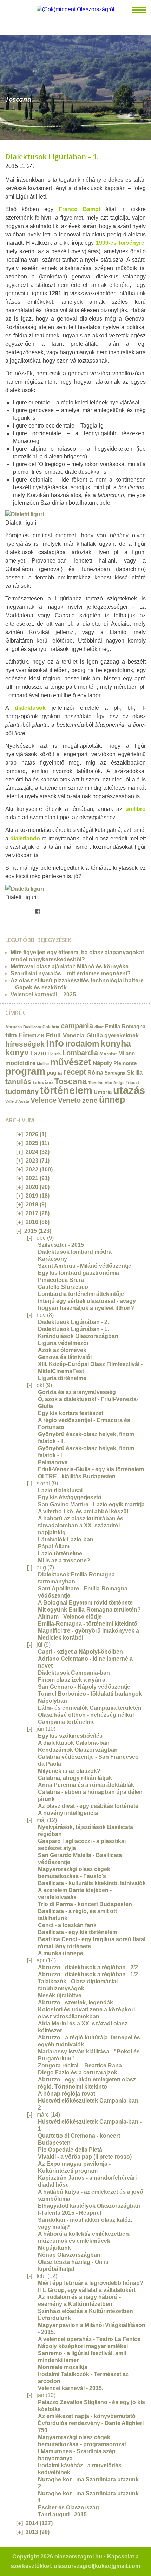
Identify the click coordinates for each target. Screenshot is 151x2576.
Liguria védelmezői (63, 1343)
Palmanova (53, 1462)
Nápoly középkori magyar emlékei (83, 2346)
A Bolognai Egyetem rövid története (85, 1603)
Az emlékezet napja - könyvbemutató (87, 2416)
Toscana (71, 1081)
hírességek (25, 1044)
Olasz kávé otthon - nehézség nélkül (86, 1715)
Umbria (103, 1092)
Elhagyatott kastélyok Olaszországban (89, 2206)
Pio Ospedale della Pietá (70, 2150)
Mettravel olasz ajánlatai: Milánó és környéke (70, 966)
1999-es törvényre (120, 243)
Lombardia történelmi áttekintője (81, 1294)
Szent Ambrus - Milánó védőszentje (85, 1266)
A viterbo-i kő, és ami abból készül (83, 1511)
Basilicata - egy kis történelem (78, 1932)
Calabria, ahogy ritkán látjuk (75, 1778)
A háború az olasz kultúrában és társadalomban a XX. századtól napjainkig (81, 1525)
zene (90, 1100)
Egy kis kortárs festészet (71, 1413)
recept (75, 1072)
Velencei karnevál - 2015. (71, 2388)
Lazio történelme (60, 1553)
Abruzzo (14, 1027)
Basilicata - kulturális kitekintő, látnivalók (92, 1883)
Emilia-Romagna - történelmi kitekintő (88, 1624)
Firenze (31, 1035)
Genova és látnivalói (65, 1357)
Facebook (38, 912)
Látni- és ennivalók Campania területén (90, 1708)
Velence (44, 1100)
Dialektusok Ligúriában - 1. (73, 1329)
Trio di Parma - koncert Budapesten (85, 1904)
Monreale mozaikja (63, 2367)
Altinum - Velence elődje (70, 1617)
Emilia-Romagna (125, 1027)
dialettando (25, 838)
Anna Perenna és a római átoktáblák (86, 1785)
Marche (108, 1054)
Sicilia (135, 1072)
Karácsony (52, 1259)
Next (146, 85)
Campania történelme (66, 1722)
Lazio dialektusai (60, 1490)
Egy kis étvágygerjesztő (70, 1497)
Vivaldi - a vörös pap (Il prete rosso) (85, 2157)
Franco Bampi (79, 209)
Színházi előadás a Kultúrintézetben (86, 2311)
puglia (54, 1073)
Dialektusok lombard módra (75, 1252)
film (11, 1035)
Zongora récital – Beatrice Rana (80, 2066)
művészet (71, 1062)
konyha (116, 1043)
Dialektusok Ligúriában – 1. (52, 157)
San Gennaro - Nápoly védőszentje (84, 1687)
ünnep (112, 1100)
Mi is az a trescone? (64, 1561)
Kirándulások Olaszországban (78, 1336)
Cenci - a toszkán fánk (67, 1925)
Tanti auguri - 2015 (62, 2514)
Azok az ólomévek (62, 1350)
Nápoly (102, 1063)
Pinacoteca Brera (61, 1280)
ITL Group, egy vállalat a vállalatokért (87, 2290)
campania (77, 1026)
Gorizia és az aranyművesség (77, 1392)
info (55, 1043)
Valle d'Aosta (17, 1101)
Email (8, 912)
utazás (129, 1090)
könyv (17, 1052)
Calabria (51, 1027)
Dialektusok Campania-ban (74, 1673)
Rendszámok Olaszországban (78, 1750)
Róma (95, 1072)
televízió (43, 1082)
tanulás (18, 1081)
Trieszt (132, 1082)
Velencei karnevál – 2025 (43, 994)
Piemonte (125, 1063)
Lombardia (80, 1053)
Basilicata (32, 1027)
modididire (20, 1063)
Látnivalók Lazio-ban (66, 1539)
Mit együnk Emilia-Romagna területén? (89, 1610)
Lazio (38, 1053)
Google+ (30, 912)
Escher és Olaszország (68, 2507)
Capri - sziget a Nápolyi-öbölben (80, 1652)
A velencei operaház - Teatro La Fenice (89, 2339)
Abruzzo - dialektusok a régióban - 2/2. (89, 1967)
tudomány (22, 1091)
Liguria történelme (62, 1378)
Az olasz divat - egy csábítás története (88, 1806)
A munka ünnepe (61, 1953)
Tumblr (23, 912)
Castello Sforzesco (63, 1287)
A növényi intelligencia (68, 1813)
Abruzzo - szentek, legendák (75, 2002)
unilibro (136, 809)
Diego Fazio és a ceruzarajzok (78, 2073)
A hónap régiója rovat (67, 2094)
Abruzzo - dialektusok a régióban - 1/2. (89, 1974)
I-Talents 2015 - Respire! (70, 2213)
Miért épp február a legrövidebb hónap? (91, 2283)
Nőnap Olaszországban (69, 2255)
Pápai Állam (54, 1546)
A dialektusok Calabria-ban (74, 1743)
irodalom (82, 1044)
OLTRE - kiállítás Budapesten (77, 1476)
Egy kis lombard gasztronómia (78, 1273)
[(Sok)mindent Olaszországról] (75, 9)
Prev (5, 85)
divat (99, 1027)
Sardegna (115, 1073)
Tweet (15, 912)
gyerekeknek (122, 1035)
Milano (127, 1054)
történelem (66, 1090)
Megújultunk (54, 2248)
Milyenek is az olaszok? (69, 1771)
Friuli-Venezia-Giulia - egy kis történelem (91, 1469)
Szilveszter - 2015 (61, 1245)
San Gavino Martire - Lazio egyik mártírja (91, 1504)
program (25, 1071)
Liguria (54, 1054)
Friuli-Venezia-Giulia (74, 1035)
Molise (43, 1064)
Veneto (69, 1100)
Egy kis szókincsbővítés (70, 1736)
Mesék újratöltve (60, 1995)
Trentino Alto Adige (106, 1083)
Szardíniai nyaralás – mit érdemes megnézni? (71, 973)
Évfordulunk (54, 2318)
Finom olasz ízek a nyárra (72, 1680)
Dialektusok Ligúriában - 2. (73, 1322)
